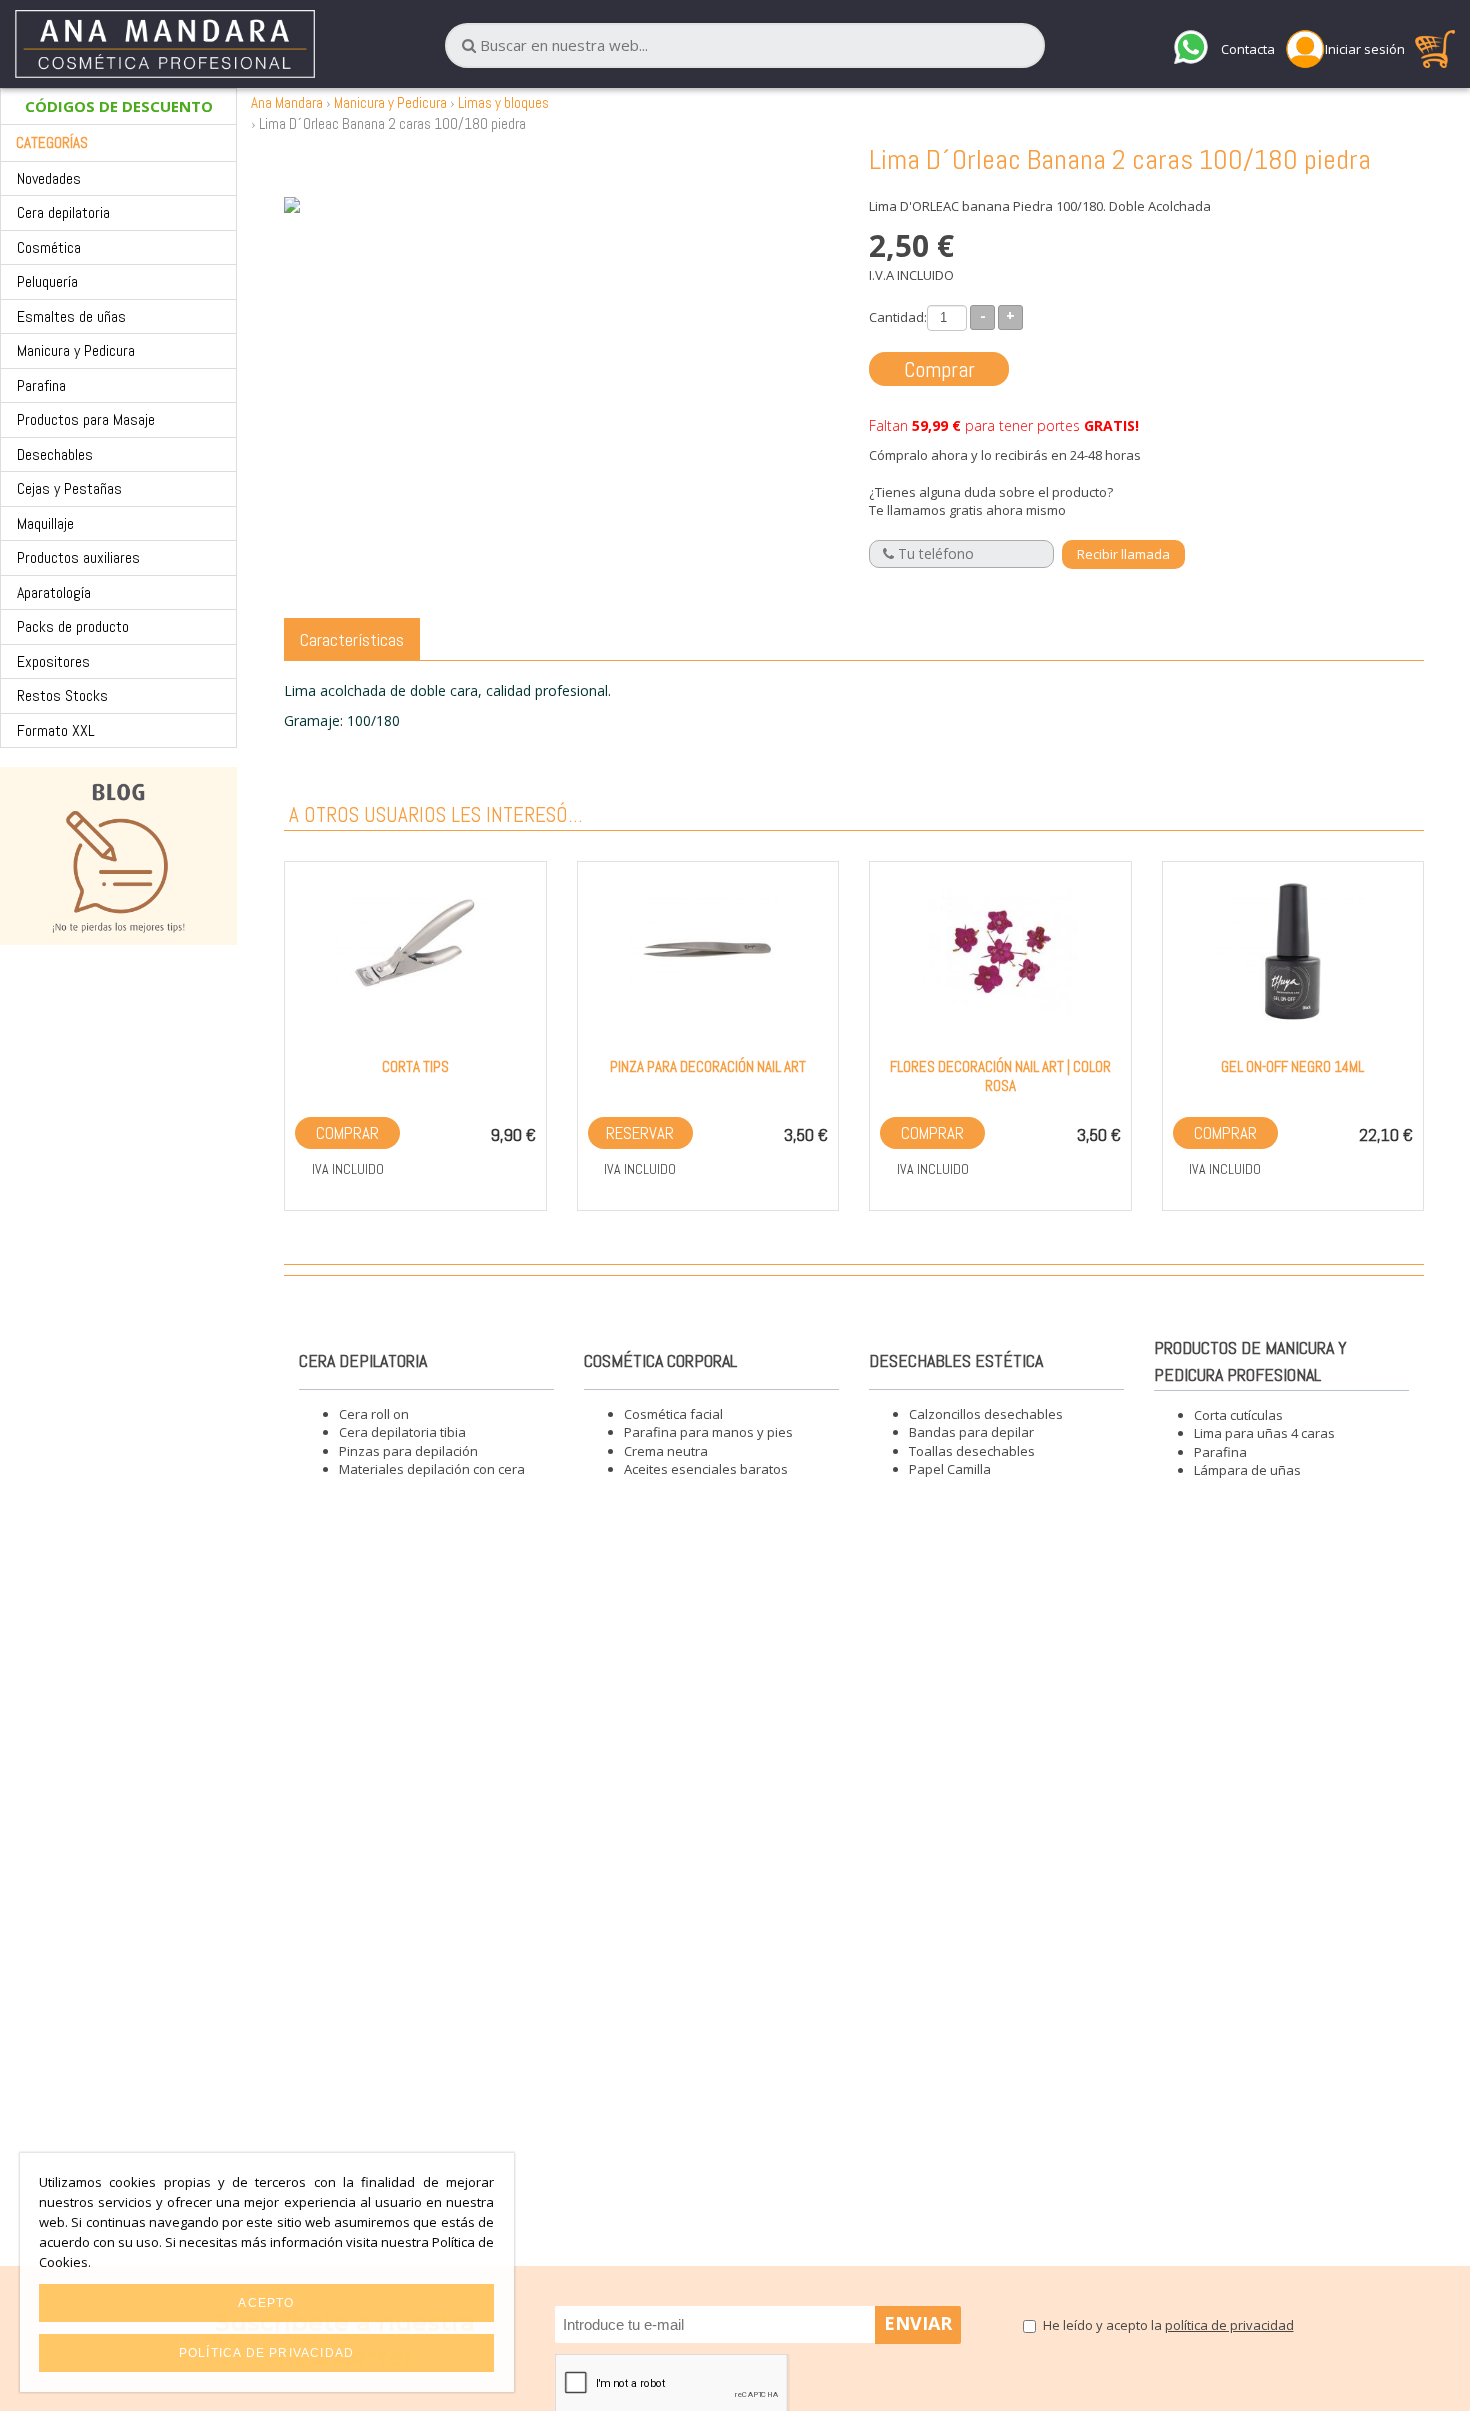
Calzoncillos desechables (986, 1414)
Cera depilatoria (63, 212)
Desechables (55, 454)
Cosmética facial (673, 1414)
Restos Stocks (62, 695)
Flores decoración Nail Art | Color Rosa (1000, 1076)
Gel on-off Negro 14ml (1292, 1066)
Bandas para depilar (971, 1432)
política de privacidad (1229, 2325)
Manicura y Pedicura (76, 350)
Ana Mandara (287, 102)
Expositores (53, 661)
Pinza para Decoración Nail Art (708, 1066)
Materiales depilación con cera (432, 1469)
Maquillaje (45, 523)
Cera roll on (374, 1414)
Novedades (49, 178)
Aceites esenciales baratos (706, 1469)
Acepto (266, 2303)
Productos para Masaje (86, 419)
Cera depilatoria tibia (402, 1432)
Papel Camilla (950, 1469)
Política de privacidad (266, 2353)
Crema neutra (666, 1451)
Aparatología (54, 592)
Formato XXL (56, 730)
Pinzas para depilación (408, 1451)
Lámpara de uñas (1247, 1470)
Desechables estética (956, 1360)
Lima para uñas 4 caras (1264, 1433)
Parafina (41, 385)
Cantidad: (898, 317)
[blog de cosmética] (118, 856)
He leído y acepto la (1168, 2325)
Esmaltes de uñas (71, 316)
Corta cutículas (1238, 1415)
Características (352, 639)
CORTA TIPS (415, 1066)
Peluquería (47, 281)
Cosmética (49, 247)
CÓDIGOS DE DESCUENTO (119, 106)
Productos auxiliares (78, 557)
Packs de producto (73, 626)
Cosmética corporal (660, 1360)
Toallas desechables (972, 1451)
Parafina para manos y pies (708, 1432)
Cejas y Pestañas (69, 488)
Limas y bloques (503, 102)
